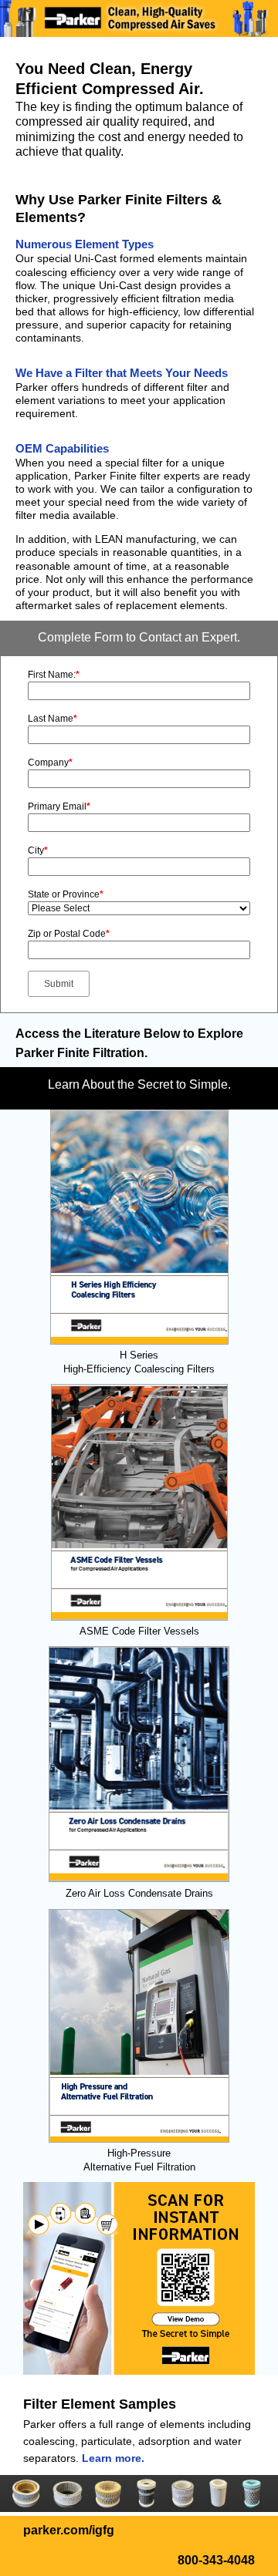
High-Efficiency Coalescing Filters (139, 1369)
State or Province (66, 894)
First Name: (54, 675)
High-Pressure (139, 2153)
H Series (139, 1355)
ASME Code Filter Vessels (139, 1631)
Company (50, 763)
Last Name (53, 719)
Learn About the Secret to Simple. (139, 1084)
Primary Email (59, 806)
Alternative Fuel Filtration (139, 2167)
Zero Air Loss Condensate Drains (139, 1893)
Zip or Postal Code (69, 934)
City (38, 850)
